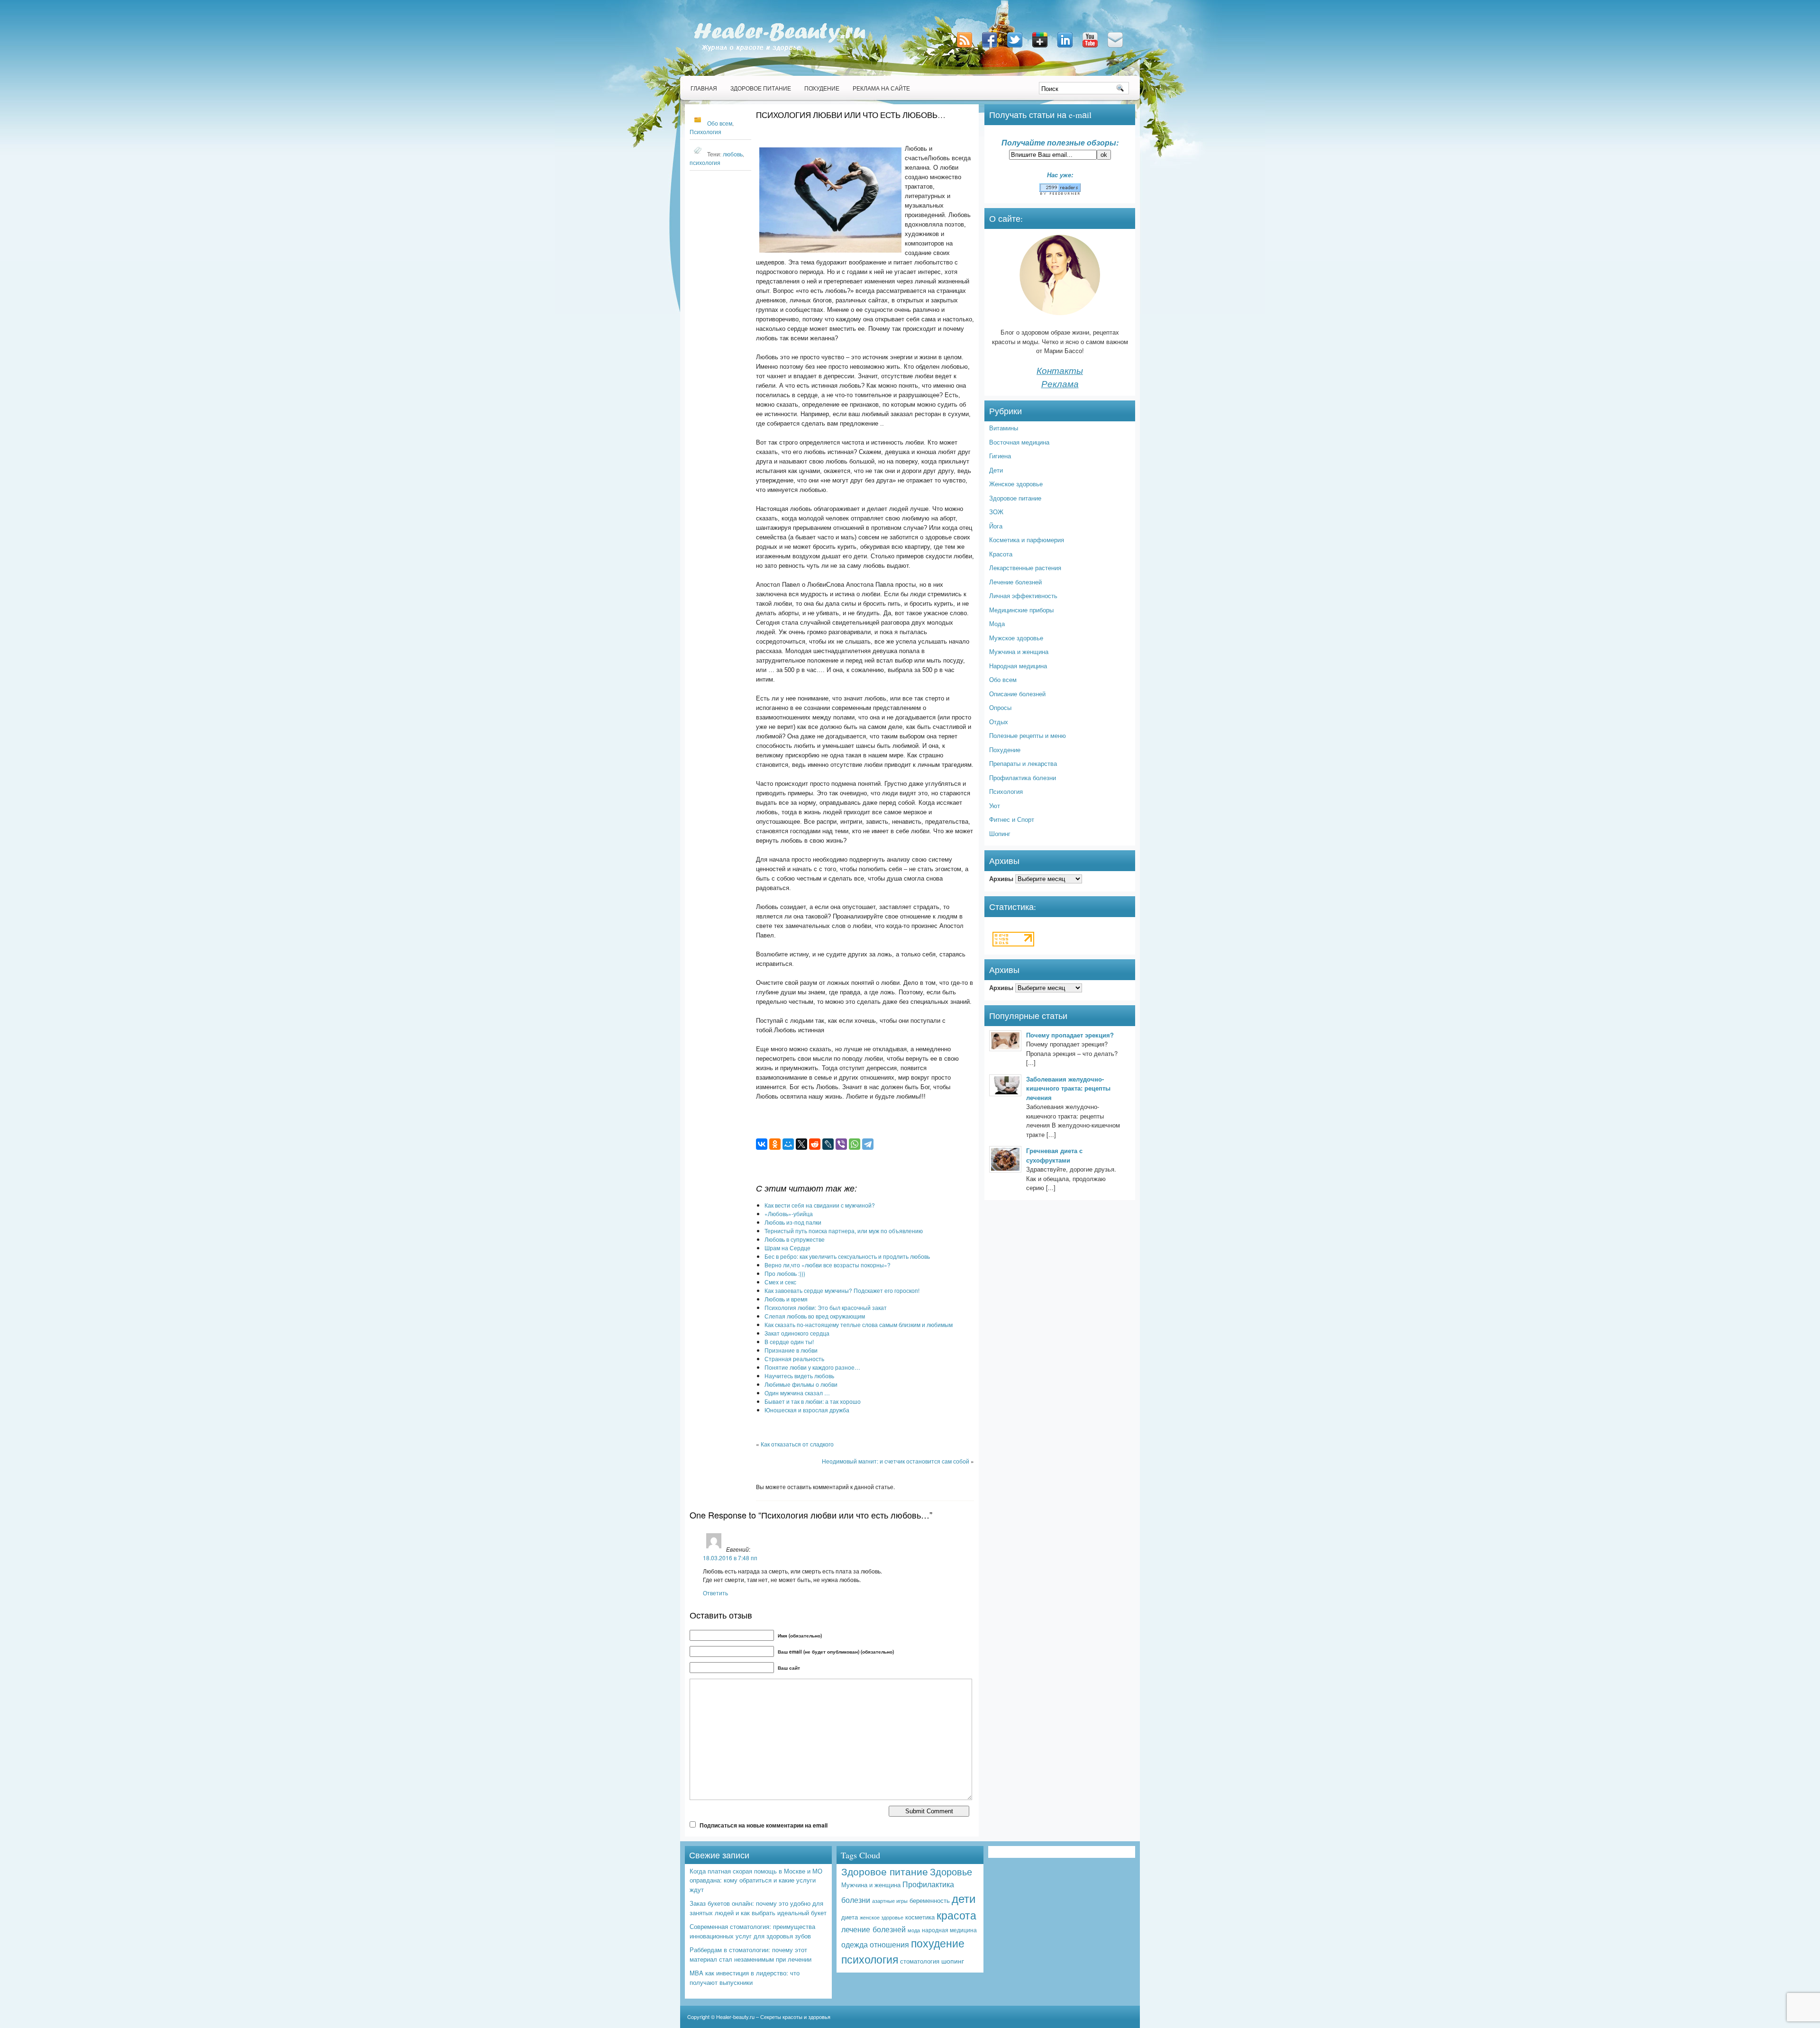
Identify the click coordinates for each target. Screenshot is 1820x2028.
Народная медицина (1018, 666)
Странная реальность (794, 1359)
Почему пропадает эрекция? (1070, 1035)
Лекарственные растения (1025, 568)
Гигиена (1000, 456)
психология (705, 163)
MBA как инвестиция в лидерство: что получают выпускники (745, 1978)
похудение (938, 1943)
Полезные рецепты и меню (1028, 735)
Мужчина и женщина (1019, 651)
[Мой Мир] (788, 1144)
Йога (996, 526)
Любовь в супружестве (795, 1239)
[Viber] (841, 1144)
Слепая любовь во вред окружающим (815, 1316)
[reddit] (815, 1144)
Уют (995, 805)
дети (964, 1898)
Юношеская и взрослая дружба (807, 1410)
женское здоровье (882, 1917)
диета (850, 1917)
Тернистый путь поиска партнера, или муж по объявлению (844, 1231)
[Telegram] (868, 1144)
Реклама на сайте (881, 88)
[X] (801, 1144)
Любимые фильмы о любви (801, 1384)
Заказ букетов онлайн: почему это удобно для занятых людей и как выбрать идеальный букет (758, 1908)
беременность (930, 1900)
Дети (996, 470)
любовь (733, 154)
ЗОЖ (996, 512)
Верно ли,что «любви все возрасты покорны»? (828, 1265)
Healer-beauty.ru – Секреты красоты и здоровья (773, 2017)
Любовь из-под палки (793, 1222)
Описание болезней (1017, 694)
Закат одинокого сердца (797, 1333)
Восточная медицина (1019, 442)
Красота (1001, 554)
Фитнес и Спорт (1012, 819)
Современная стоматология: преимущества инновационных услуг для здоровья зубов (752, 1931)
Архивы (1001, 878)
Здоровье (951, 1871)
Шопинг (1000, 833)
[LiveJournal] (828, 1144)
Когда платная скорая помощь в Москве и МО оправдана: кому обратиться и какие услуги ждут (756, 1880)
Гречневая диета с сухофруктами (1054, 1155)
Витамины (1004, 428)
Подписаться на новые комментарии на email (764, 1825)
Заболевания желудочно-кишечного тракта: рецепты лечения (1068, 1088)
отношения (889, 1944)
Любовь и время (786, 1299)
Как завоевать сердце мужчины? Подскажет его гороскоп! (842, 1290)
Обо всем (720, 123)
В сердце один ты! (789, 1341)
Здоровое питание (761, 88)
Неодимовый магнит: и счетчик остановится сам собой (896, 1461)
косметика (920, 1917)
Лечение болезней (1015, 582)
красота (956, 1915)
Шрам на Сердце (787, 1248)
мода (914, 1930)
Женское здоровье (1016, 484)
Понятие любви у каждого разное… (812, 1367)
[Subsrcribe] (965, 48)
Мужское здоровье (1016, 638)
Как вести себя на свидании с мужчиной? (820, 1205)
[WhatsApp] (855, 1144)
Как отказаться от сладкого (797, 1444)
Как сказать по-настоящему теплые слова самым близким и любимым (859, 1324)
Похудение (822, 88)
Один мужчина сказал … (797, 1393)
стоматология (920, 1961)
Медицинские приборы (1021, 610)
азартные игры (890, 1901)
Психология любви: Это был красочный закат (826, 1307)
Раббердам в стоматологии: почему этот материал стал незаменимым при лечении (751, 1954)
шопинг (953, 1961)
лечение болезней (874, 1929)
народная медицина (949, 1930)
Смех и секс (780, 1282)
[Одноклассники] (775, 1144)
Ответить (715, 1593)
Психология (705, 132)
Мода (997, 623)
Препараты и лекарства (1023, 763)
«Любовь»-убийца (789, 1214)
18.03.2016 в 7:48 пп (730, 1558)
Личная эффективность (1023, 596)
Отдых (999, 722)
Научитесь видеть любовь (799, 1376)
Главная (704, 88)
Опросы (1000, 707)
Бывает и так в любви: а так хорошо (813, 1401)
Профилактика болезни (1023, 778)
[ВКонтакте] (762, 1144)
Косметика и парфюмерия (1027, 540)
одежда (855, 1944)
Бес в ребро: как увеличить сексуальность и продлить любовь (847, 1256)
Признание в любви (791, 1350)
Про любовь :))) (785, 1273)
